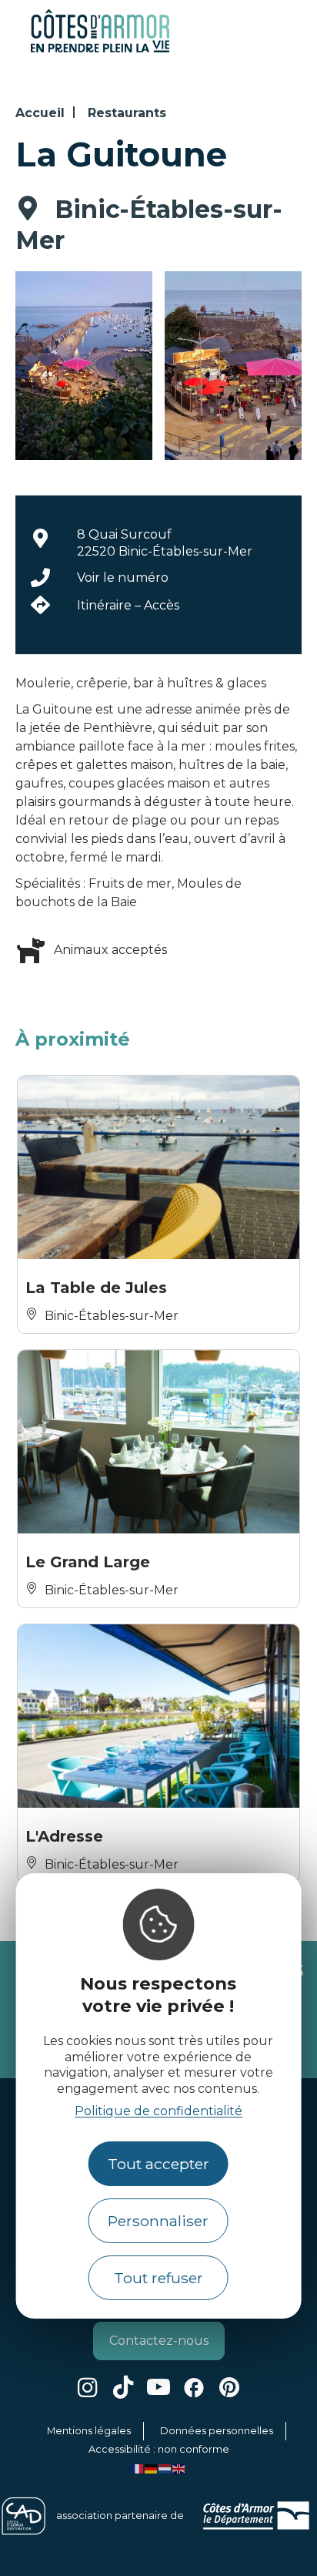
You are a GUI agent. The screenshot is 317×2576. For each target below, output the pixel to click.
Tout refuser (158, 2278)
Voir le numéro (123, 578)
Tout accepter (158, 2164)
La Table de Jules (96, 1288)
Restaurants (127, 113)
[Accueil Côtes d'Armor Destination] (100, 50)
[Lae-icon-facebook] (194, 2387)
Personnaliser (158, 2221)
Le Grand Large (88, 1562)
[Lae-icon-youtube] (158, 2387)
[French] (138, 2468)
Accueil (40, 113)
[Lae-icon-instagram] (88, 2387)
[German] (152, 2468)
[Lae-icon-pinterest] (229, 2387)
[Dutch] (165, 2468)
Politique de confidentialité (158, 2111)
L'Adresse (64, 1836)
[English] (179, 2468)
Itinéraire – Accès (128, 605)
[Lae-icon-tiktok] (123, 2387)
